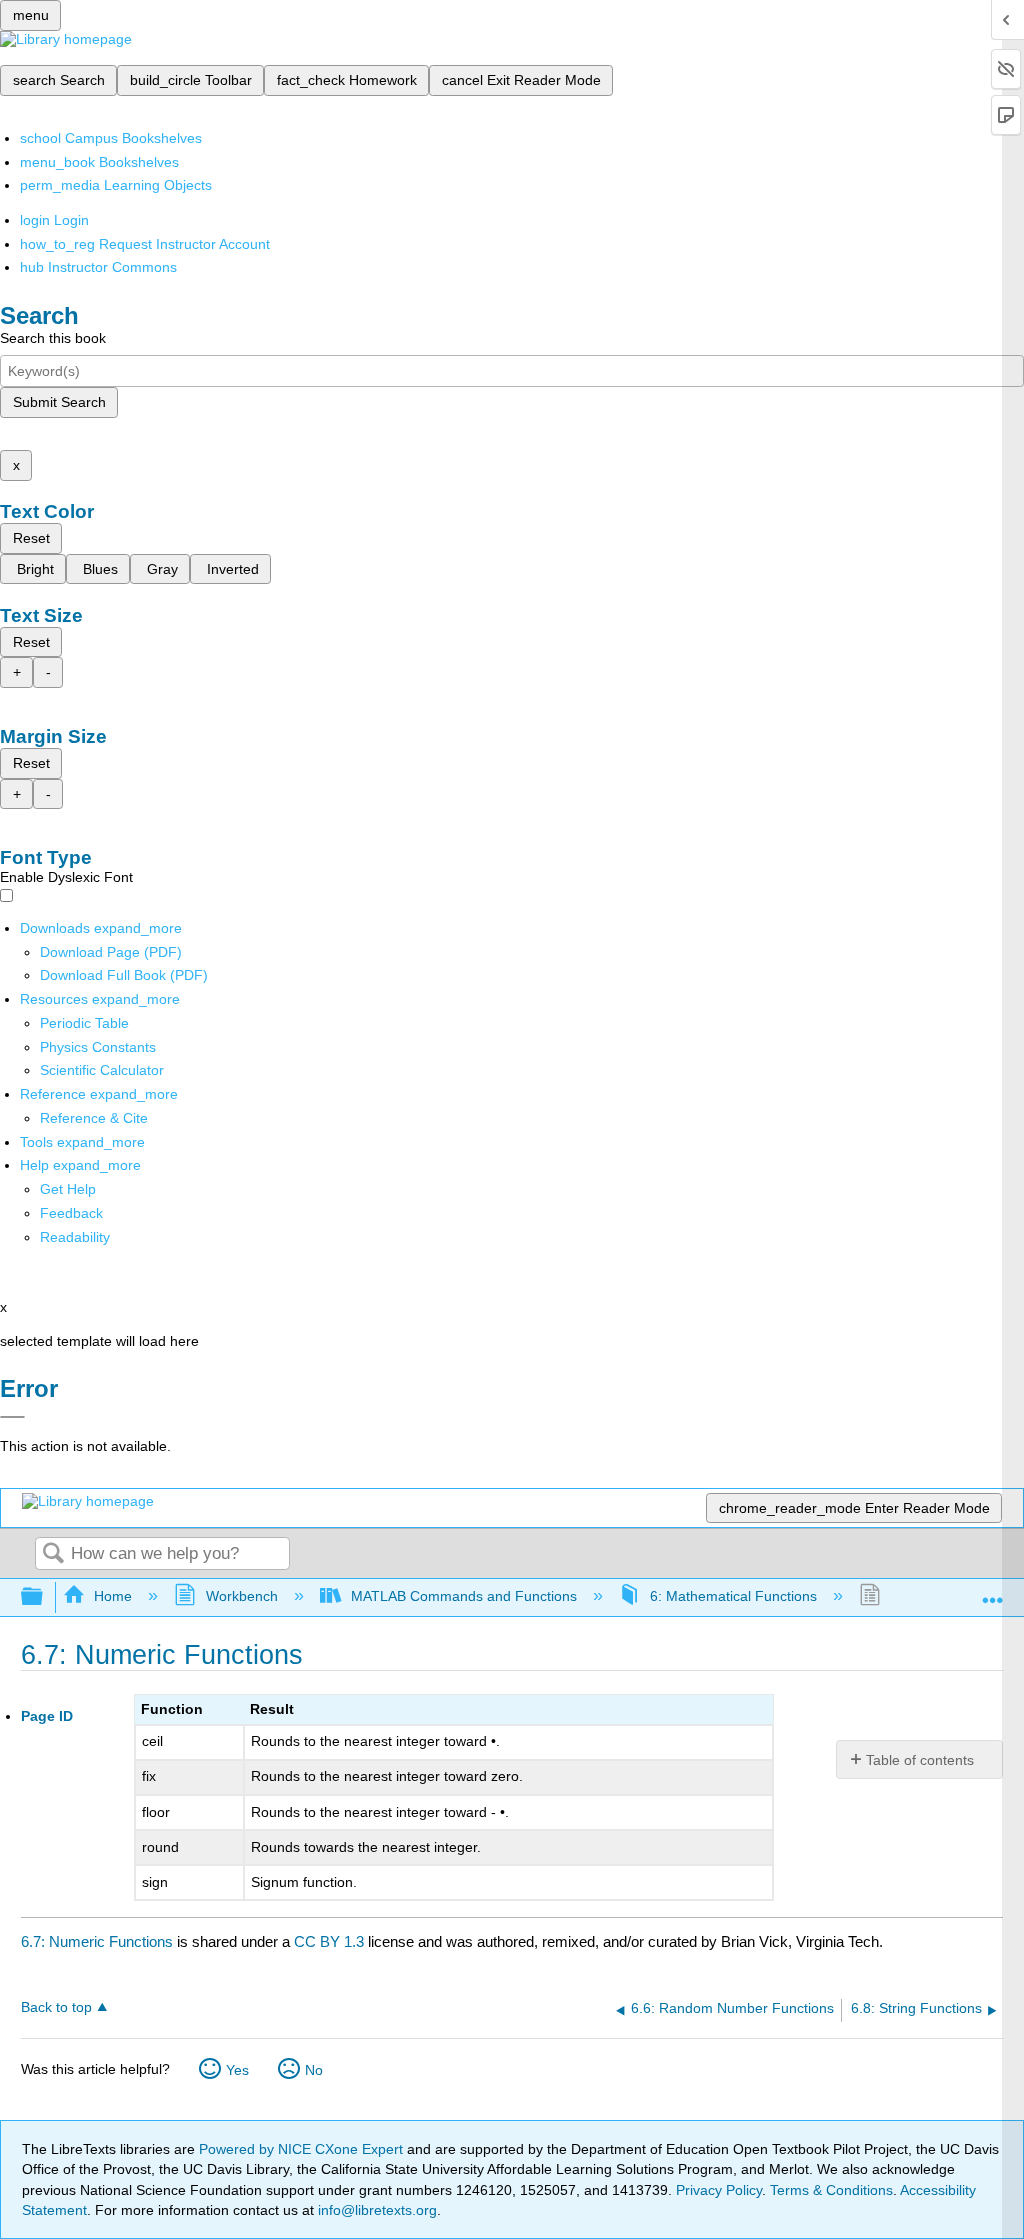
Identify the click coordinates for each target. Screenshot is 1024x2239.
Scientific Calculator (102, 1070)
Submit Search (59, 402)
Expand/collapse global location (993, 1591)
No (314, 2070)
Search (53, 1554)
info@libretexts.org (375, 2210)
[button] (71, 1213)
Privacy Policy (719, 2190)
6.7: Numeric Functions (97, 1941)
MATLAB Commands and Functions (464, 1596)
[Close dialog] (12, 1417)
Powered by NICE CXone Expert (303, 2149)
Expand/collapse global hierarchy (45, 1597)
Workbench (241, 1596)
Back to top (56, 2007)
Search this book (53, 338)
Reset (31, 538)
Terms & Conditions (831, 2190)
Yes (237, 2070)
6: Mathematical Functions (733, 1596)
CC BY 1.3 (329, 1941)
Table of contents (920, 1760)
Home (113, 1596)
